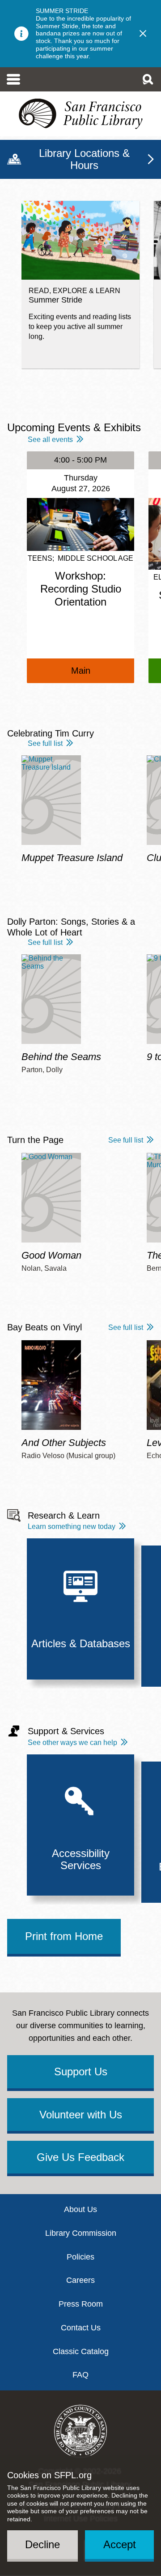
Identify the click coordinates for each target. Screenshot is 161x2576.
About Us (80, 2209)
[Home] (80, 114)
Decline (42, 2544)
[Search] (148, 79)
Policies (80, 2257)
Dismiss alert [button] (143, 34)
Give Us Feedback (80, 2157)
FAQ (80, 2375)
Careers (80, 2280)
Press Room (81, 2304)
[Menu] (14, 79)
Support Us (81, 2072)
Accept (120, 2544)
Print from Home (64, 1936)
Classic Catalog (81, 2351)
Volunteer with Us (81, 2115)
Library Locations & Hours (84, 159)
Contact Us (81, 2328)
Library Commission (81, 2233)
